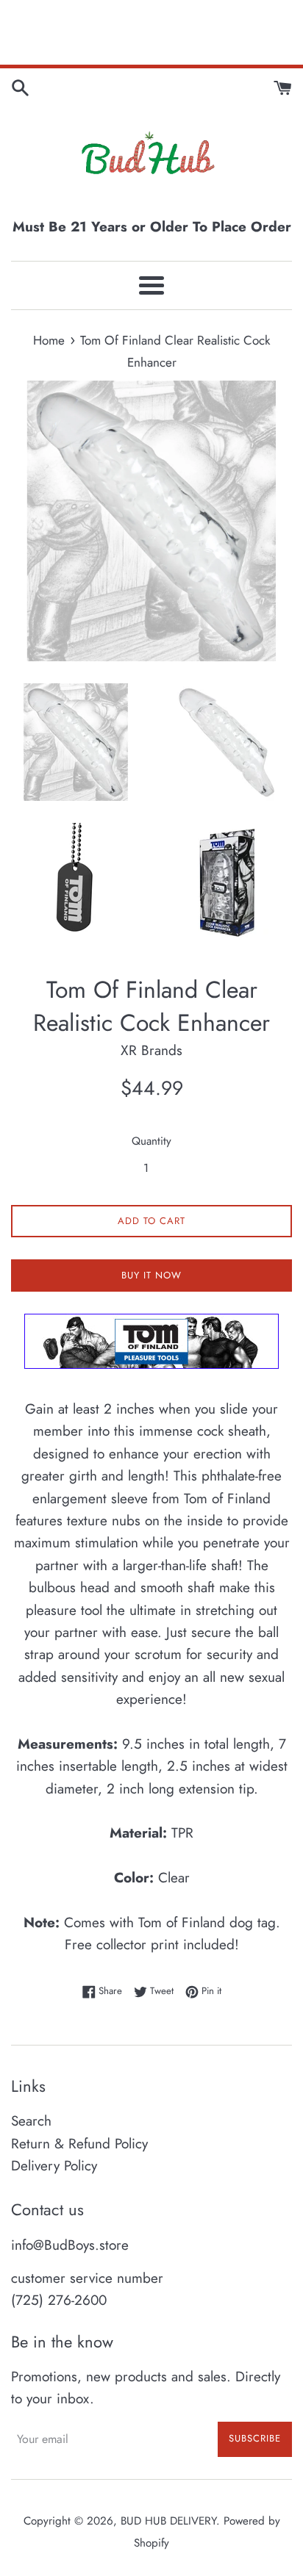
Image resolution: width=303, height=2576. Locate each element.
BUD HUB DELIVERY (168, 2521)
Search (31, 2121)
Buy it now (151, 1275)
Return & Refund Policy (79, 2144)
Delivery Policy (54, 2166)
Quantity (151, 1141)
